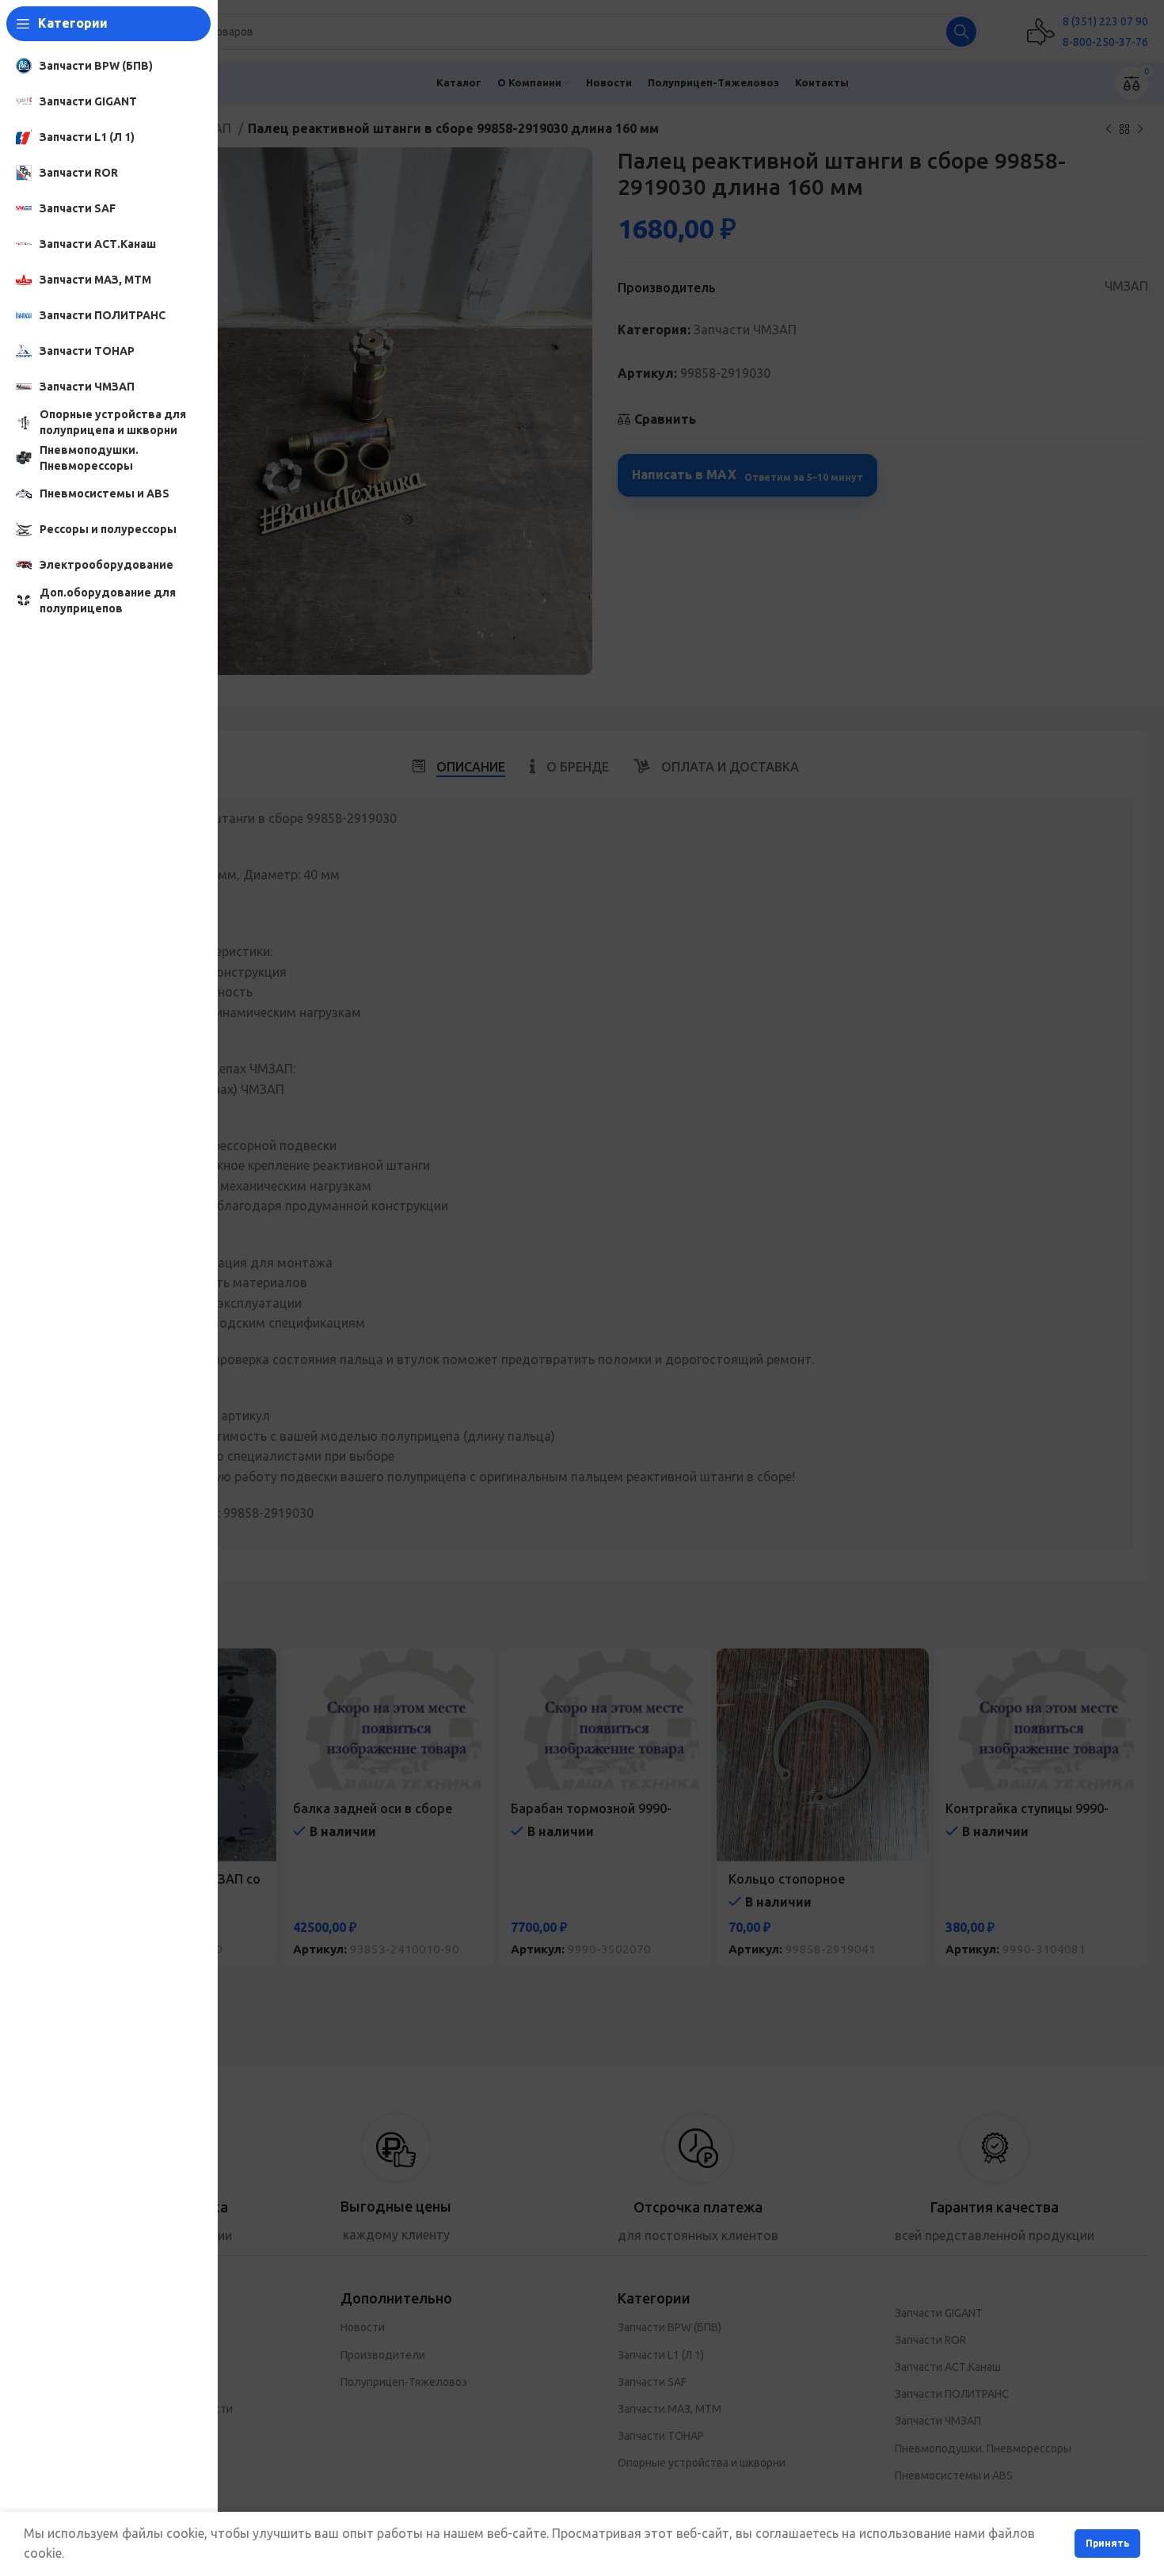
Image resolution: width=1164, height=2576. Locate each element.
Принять (1107, 2543)
